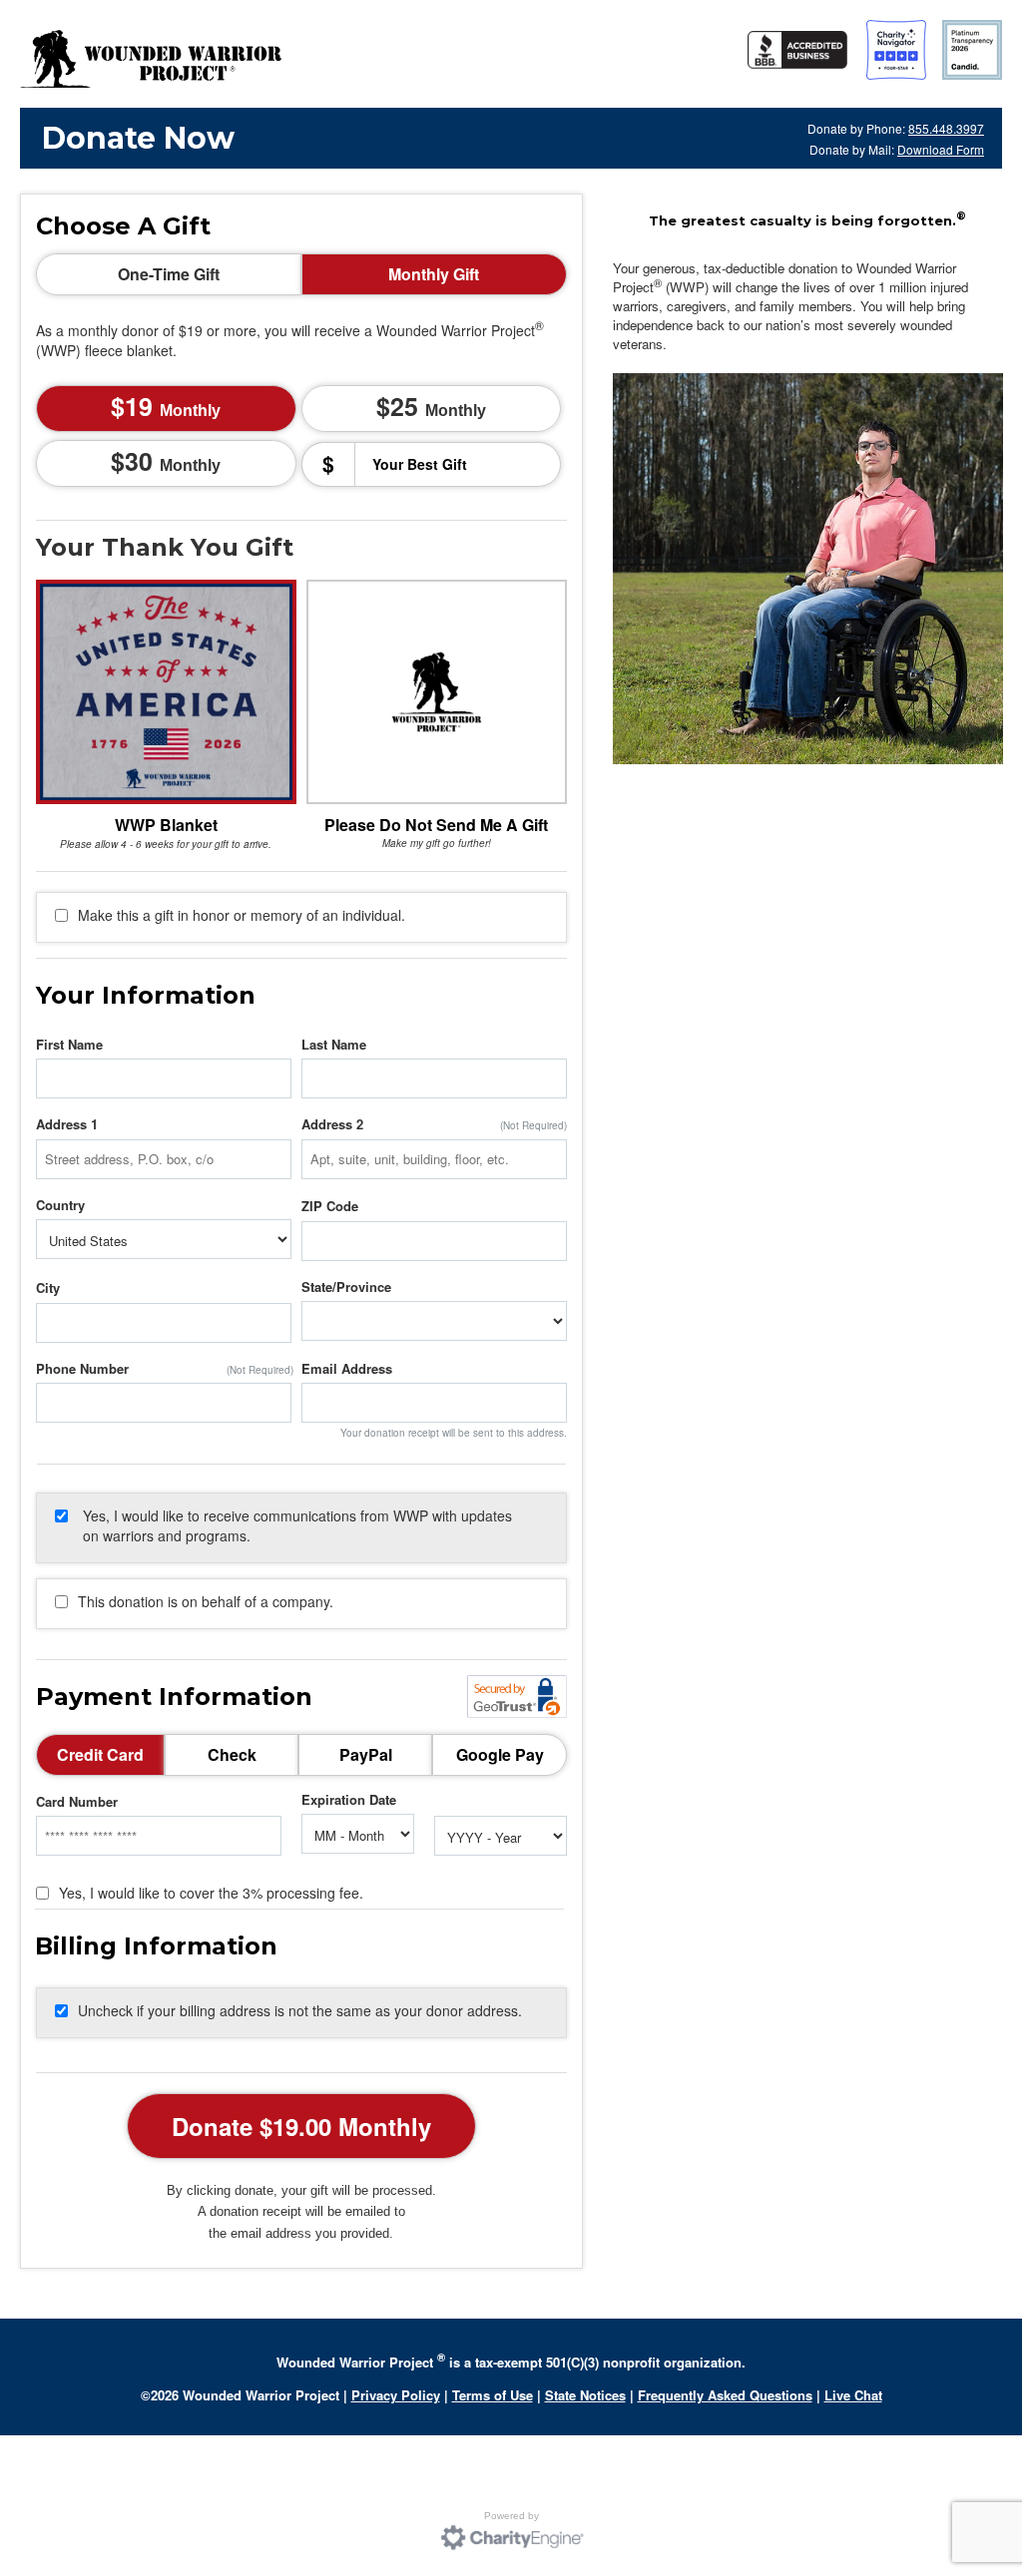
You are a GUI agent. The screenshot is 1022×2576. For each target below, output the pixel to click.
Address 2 (332, 1124)
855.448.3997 (946, 128)
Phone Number (82, 1369)
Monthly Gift (434, 274)
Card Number (77, 1802)
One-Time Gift (169, 274)
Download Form (941, 149)
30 (173, 461)
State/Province (346, 1287)
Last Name (334, 1045)
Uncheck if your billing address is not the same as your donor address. (300, 2010)
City (48, 1288)
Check (232, 1754)
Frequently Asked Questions (725, 2395)
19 (173, 406)
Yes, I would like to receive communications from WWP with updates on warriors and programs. (297, 1525)
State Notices (585, 2395)
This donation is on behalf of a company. (206, 1601)
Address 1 (67, 1124)
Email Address (347, 1369)
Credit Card (100, 1754)
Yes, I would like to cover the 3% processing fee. (211, 1893)
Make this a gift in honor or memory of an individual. (242, 915)
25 (438, 406)
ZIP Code (330, 1206)
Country (60, 1205)
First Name (69, 1045)
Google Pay (500, 1754)
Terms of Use (493, 2395)
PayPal (366, 1754)
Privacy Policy (396, 2395)
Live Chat (853, 2395)
